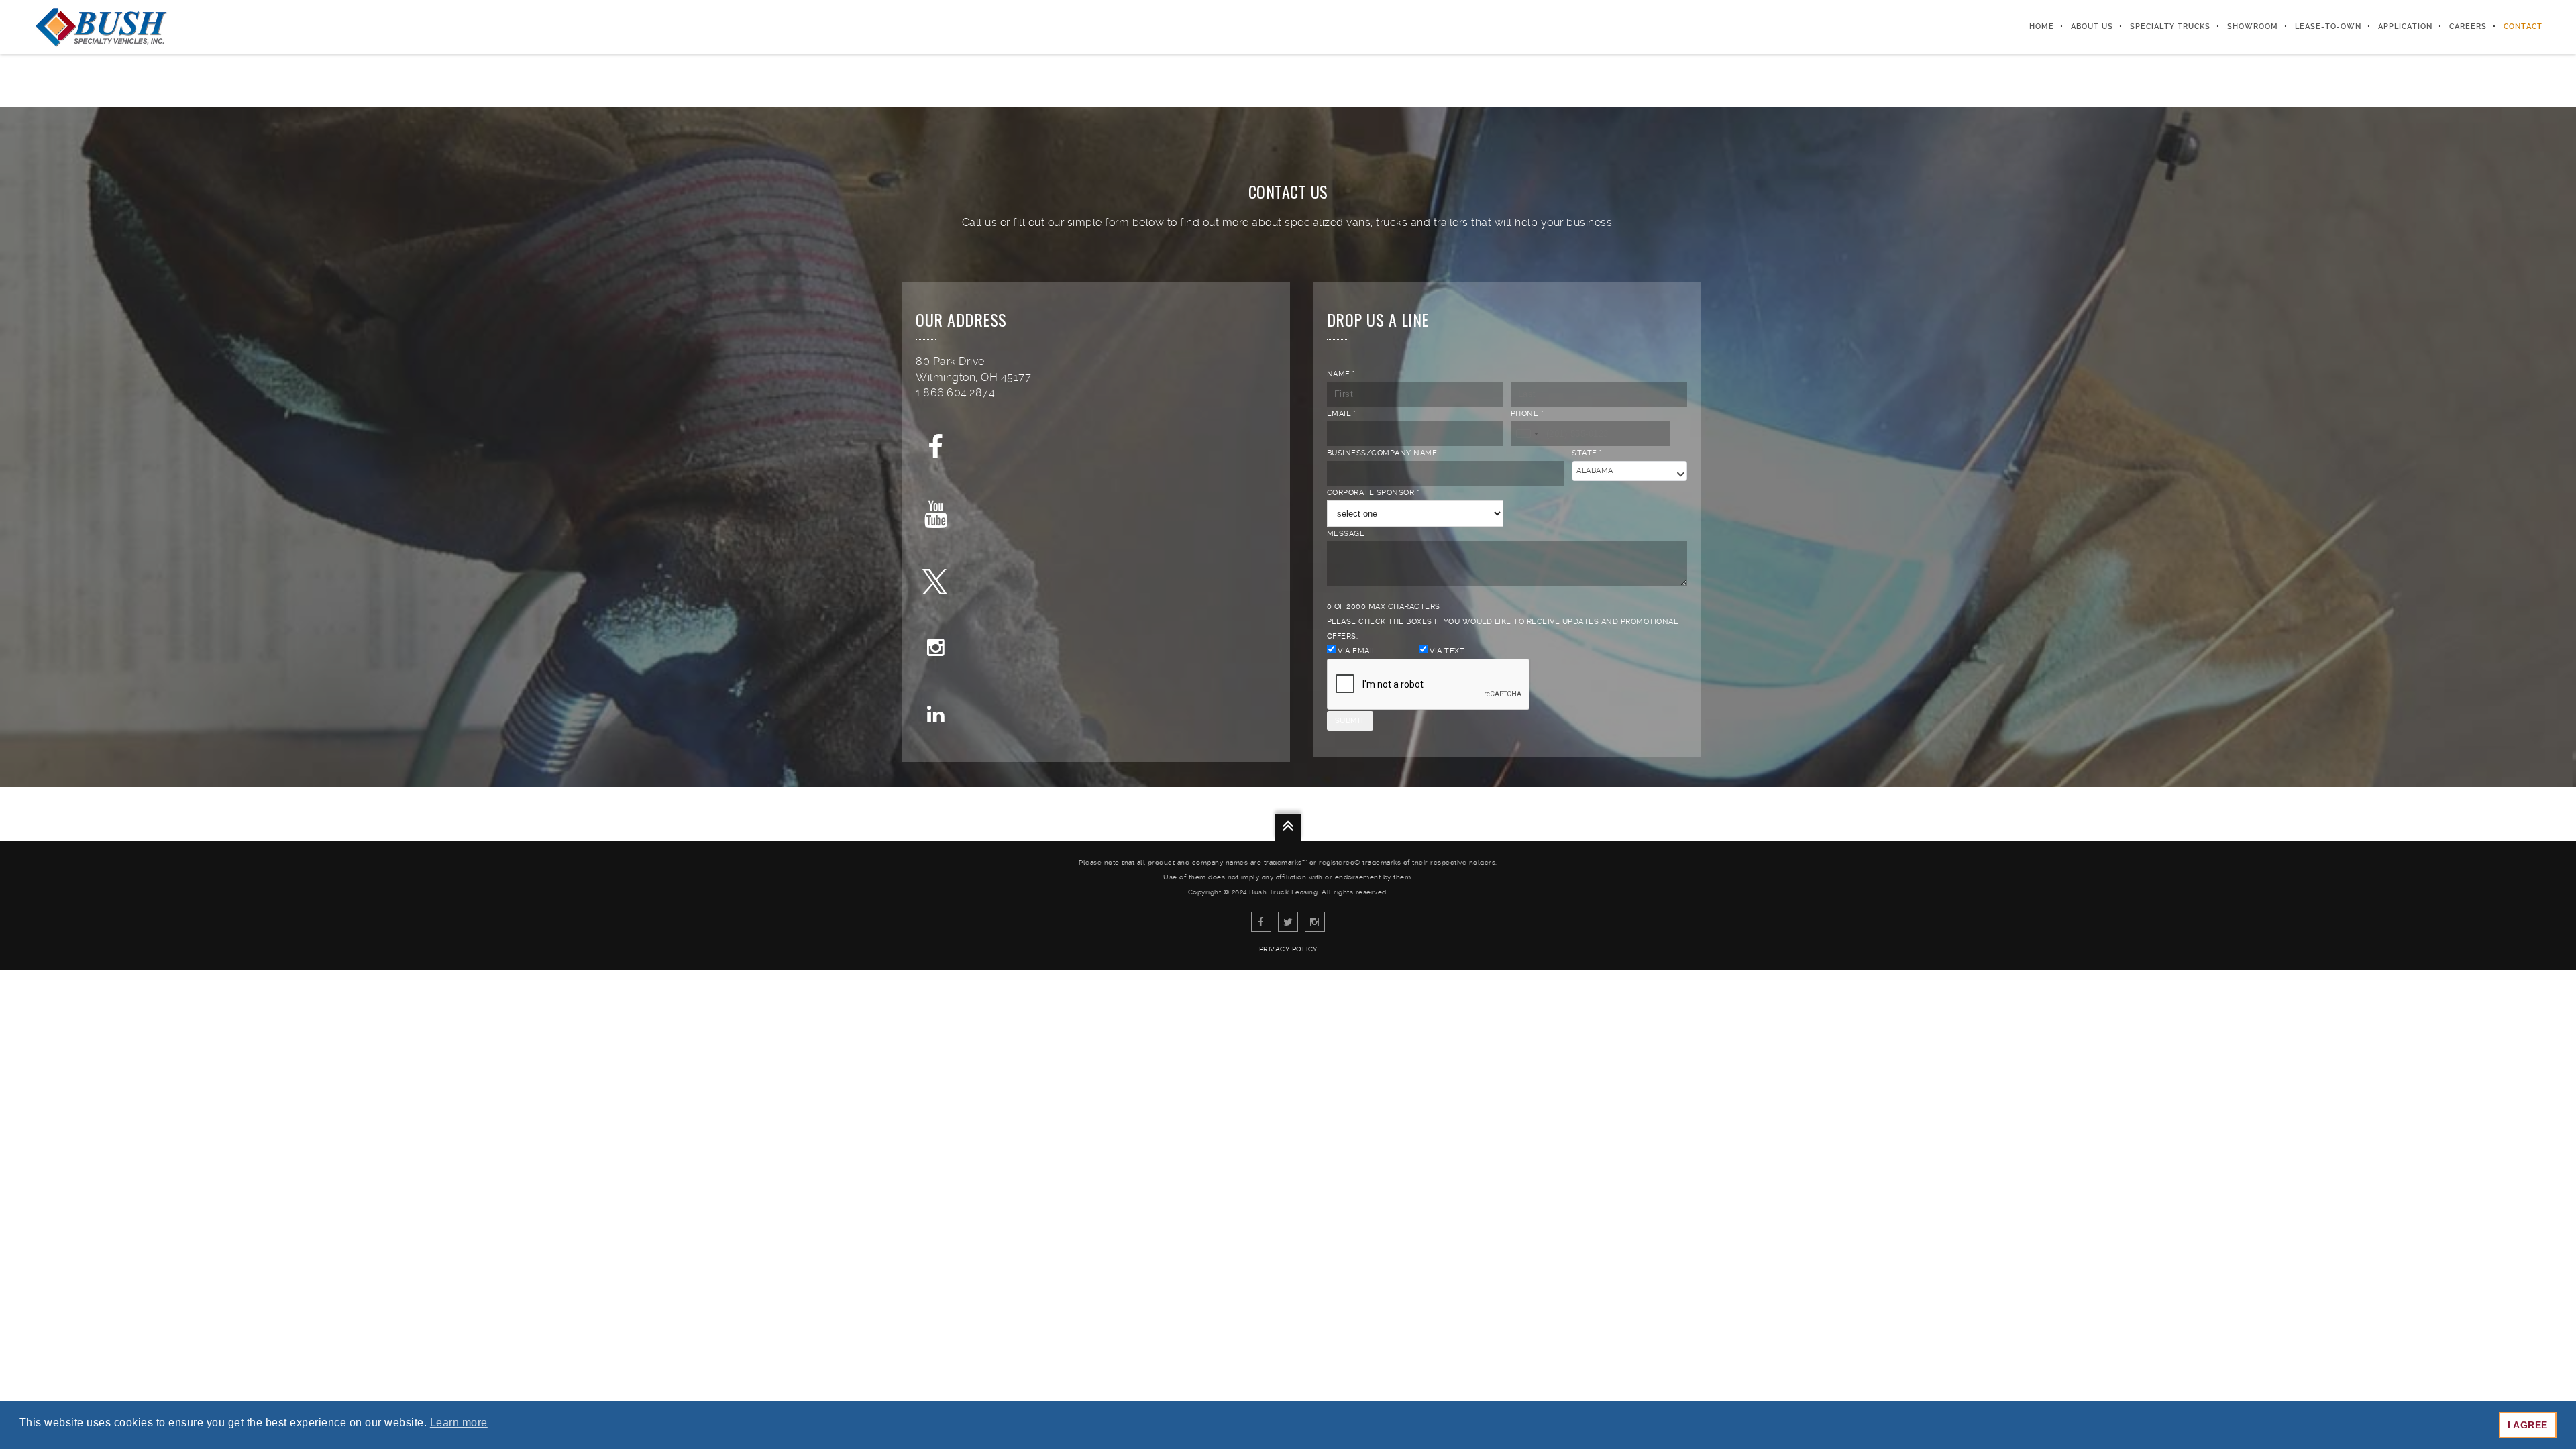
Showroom (2253, 26)
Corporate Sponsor (1374, 493)
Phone (1527, 414)
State (1587, 453)
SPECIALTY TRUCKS (2170, 26)
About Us (2092, 26)
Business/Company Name (1382, 453)
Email (1342, 414)
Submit (1350, 721)
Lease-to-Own (2328, 26)
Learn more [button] (459, 1423)
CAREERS (2468, 26)
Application (2405, 26)
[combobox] (1527, 434)
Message (1346, 534)
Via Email (1356, 651)
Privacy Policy (1288, 949)
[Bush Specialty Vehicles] (101, 27)
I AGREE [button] (2528, 1425)
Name (1341, 374)
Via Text (1446, 651)
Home (2042, 26)
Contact (2523, 26)
